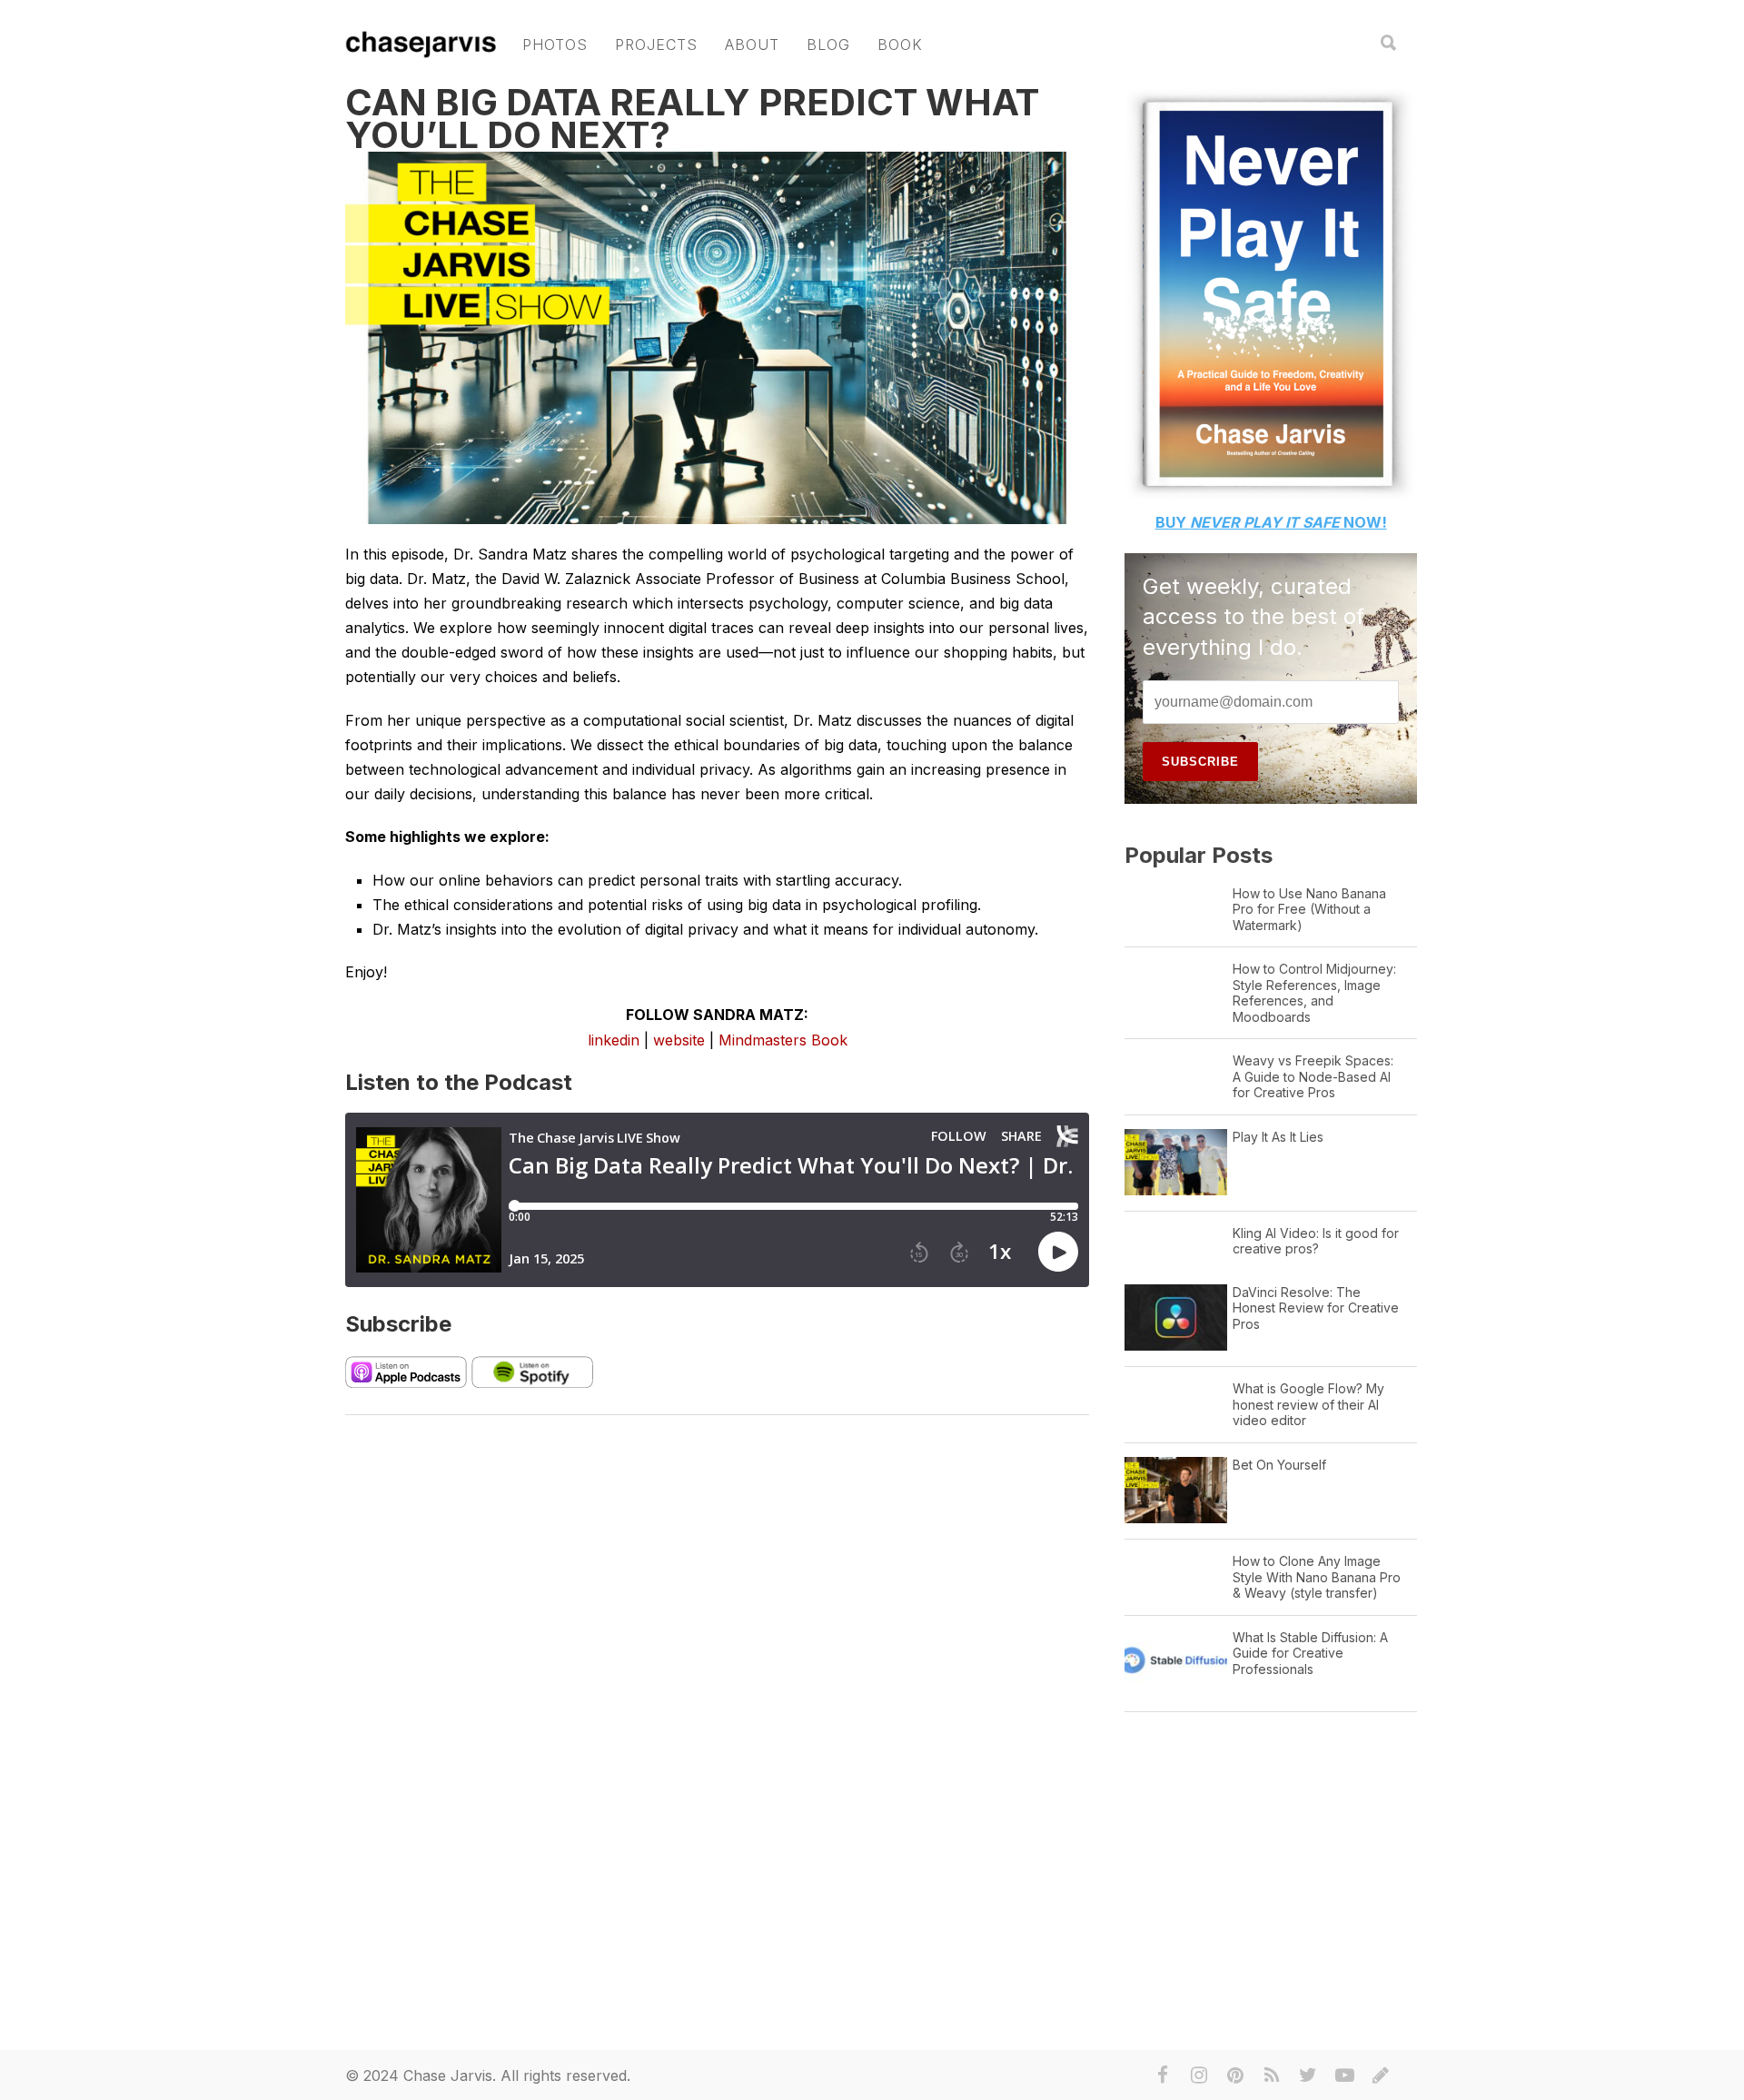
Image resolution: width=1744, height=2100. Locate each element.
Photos (555, 45)
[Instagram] (1199, 2075)
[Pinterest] (1235, 2075)
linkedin (614, 1040)
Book (900, 45)
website (679, 1040)
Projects (656, 45)
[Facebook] (1163, 2075)
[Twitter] (1308, 2075)
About (752, 45)
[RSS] (1272, 2075)
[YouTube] (1344, 2075)
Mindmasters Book (783, 1040)
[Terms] (1381, 2075)
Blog (828, 45)
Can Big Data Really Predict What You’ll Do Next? (692, 119)
